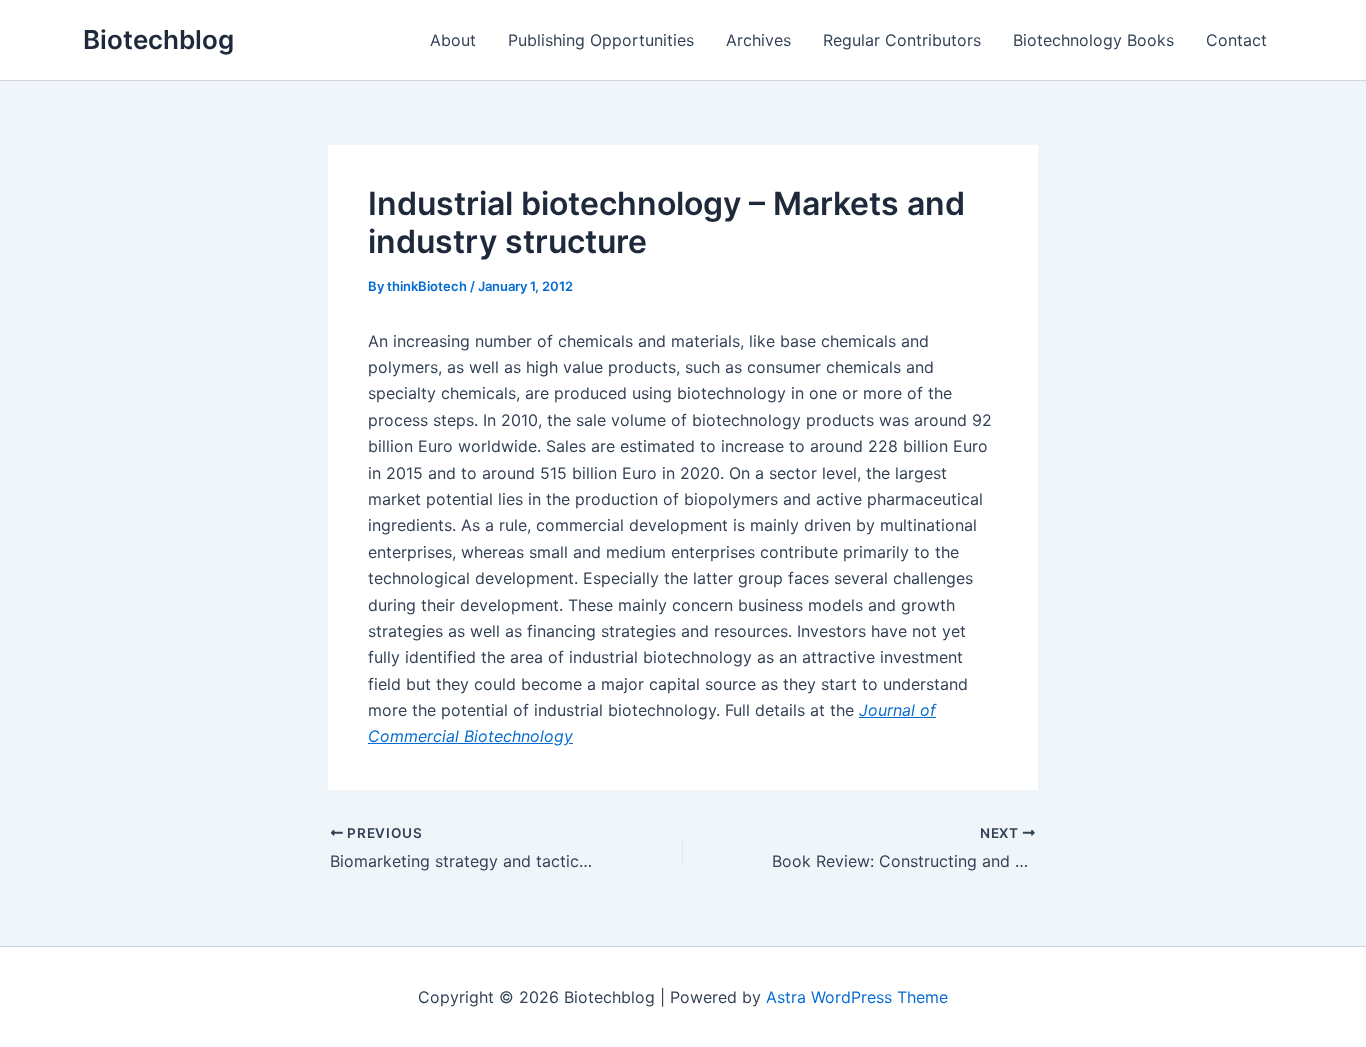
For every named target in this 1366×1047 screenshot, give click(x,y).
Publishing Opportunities (601, 40)
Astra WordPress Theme (857, 997)
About (453, 40)
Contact (1236, 40)
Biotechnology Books (1093, 40)
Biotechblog (158, 39)
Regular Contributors (902, 40)
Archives (758, 40)
